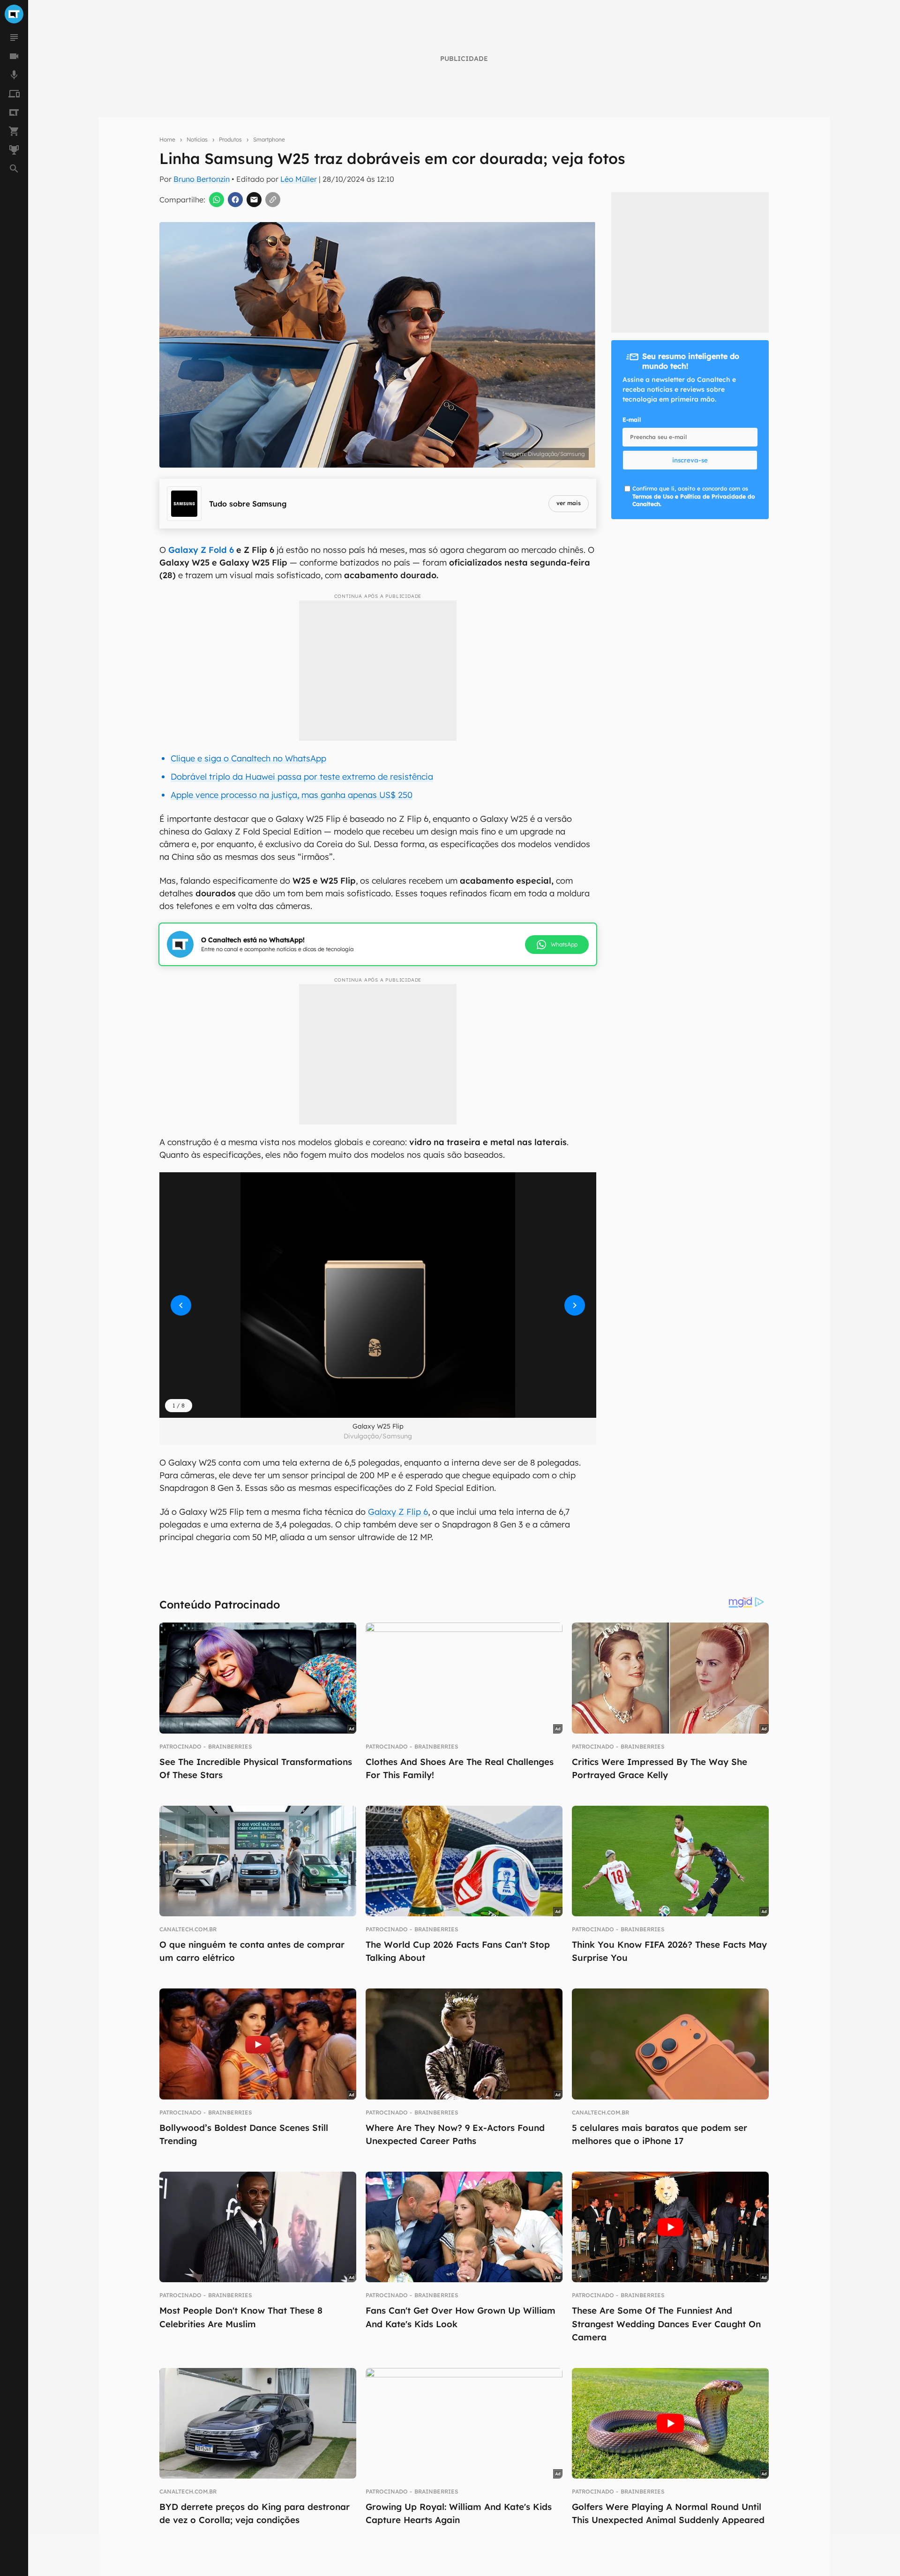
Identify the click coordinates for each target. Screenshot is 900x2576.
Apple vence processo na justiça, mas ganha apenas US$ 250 (292, 795)
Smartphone (269, 139)
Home (167, 139)
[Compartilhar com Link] (273, 200)
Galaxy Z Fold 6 (201, 550)
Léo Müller (299, 179)
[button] (378, 1295)
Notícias (197, 139)
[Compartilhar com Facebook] (235, 200)
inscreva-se (690, 460)
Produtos (230, 139)
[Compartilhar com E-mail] (254, 200)
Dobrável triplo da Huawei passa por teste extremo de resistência (302, 777)
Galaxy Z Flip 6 (398, 1512)
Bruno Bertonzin (202, 179)
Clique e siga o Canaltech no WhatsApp (248, 758)
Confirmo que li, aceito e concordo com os (694, 496)
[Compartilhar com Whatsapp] (217, 200)
